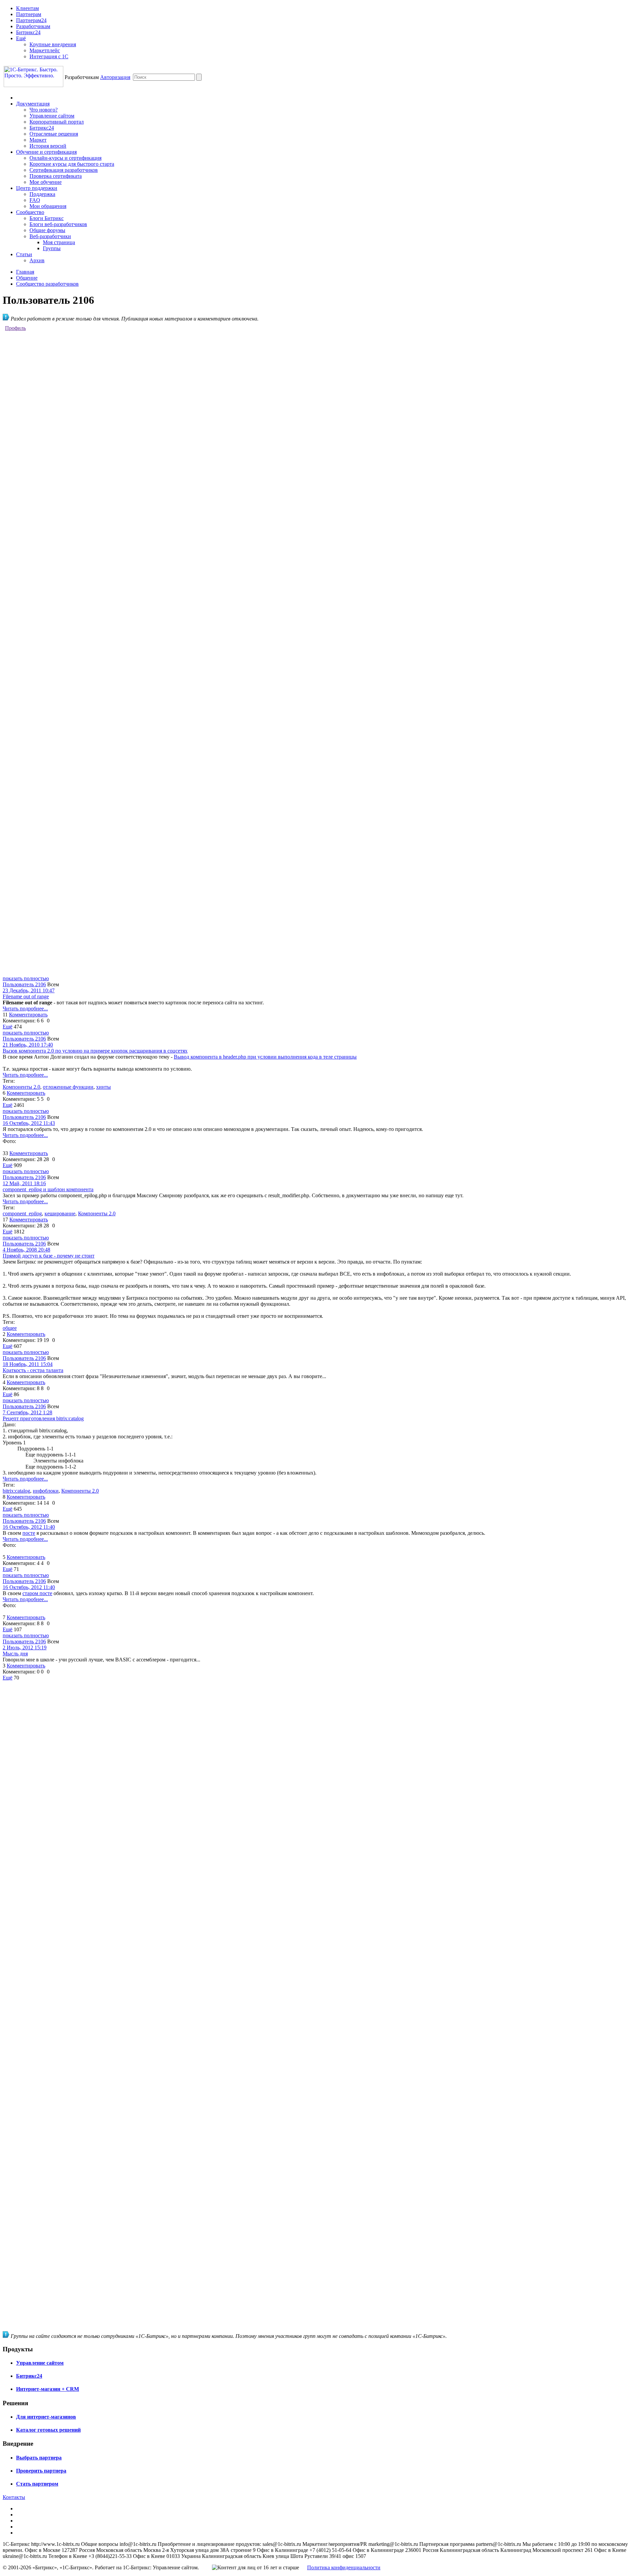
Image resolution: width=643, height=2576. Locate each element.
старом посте (37, 1593)
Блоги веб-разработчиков (58, 224)
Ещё (21, 38)
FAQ (35, 200)
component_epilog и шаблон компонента (48, 1189)
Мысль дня (15, 1654)
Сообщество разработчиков (47, 284)
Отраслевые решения (54, 134)
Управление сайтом (52, 116)
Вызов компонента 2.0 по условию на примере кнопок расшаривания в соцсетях (95, 1051)
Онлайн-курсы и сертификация (65, 158)
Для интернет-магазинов (46, 2417)
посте (29, 1533)
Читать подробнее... (25, 1009)
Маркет (38, 140)
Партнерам (29, 14)
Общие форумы (47, 230)
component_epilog (22, 1213)
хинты (103, 1087)
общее (10, 1328)
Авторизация (115, 77)
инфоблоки (46, 1491)
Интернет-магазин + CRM (48, 2389)
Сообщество (30, 212)
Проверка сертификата (56, 176)
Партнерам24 (31, 20)
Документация (33, 104)
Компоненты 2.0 (21, 1087)
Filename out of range (26, 996)
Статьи (24, 254)
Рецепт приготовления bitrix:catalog (43, 1418)
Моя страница (59, 242)
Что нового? (44, 110)
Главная (25, 272)
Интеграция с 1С (49, 56)
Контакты (14, 2497)
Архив (37, 260)
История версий (48, 146)
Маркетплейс (45, 50)
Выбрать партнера (39, 2458)
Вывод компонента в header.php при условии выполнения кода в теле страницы (265, 1057)
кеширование (60, 1213)
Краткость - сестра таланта (33, 1370)
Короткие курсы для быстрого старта (72, 164)
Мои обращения (48, 206)
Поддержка (42, 194)
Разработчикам (33, 26)
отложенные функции (68, 1087)
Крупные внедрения (53, 44)
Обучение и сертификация (46, 152)
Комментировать (28, 1015)
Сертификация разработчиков (64, 170)
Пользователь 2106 (24, 984)
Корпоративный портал (57, 122)
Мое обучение (46, 182)
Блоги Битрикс (47, 218)
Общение (27, 278)
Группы (52, 248)
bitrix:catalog (16, 1491)
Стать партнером (37, 2484)
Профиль (15, 328)
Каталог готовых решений (48, 2430)
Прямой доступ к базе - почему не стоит (49, 1256)
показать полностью (26, 978)
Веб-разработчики (50, 236)
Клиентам (27, 8)
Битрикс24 (28, 32)
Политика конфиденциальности (344, 2567)
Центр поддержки (37, 188)
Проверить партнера (41, 2471)
